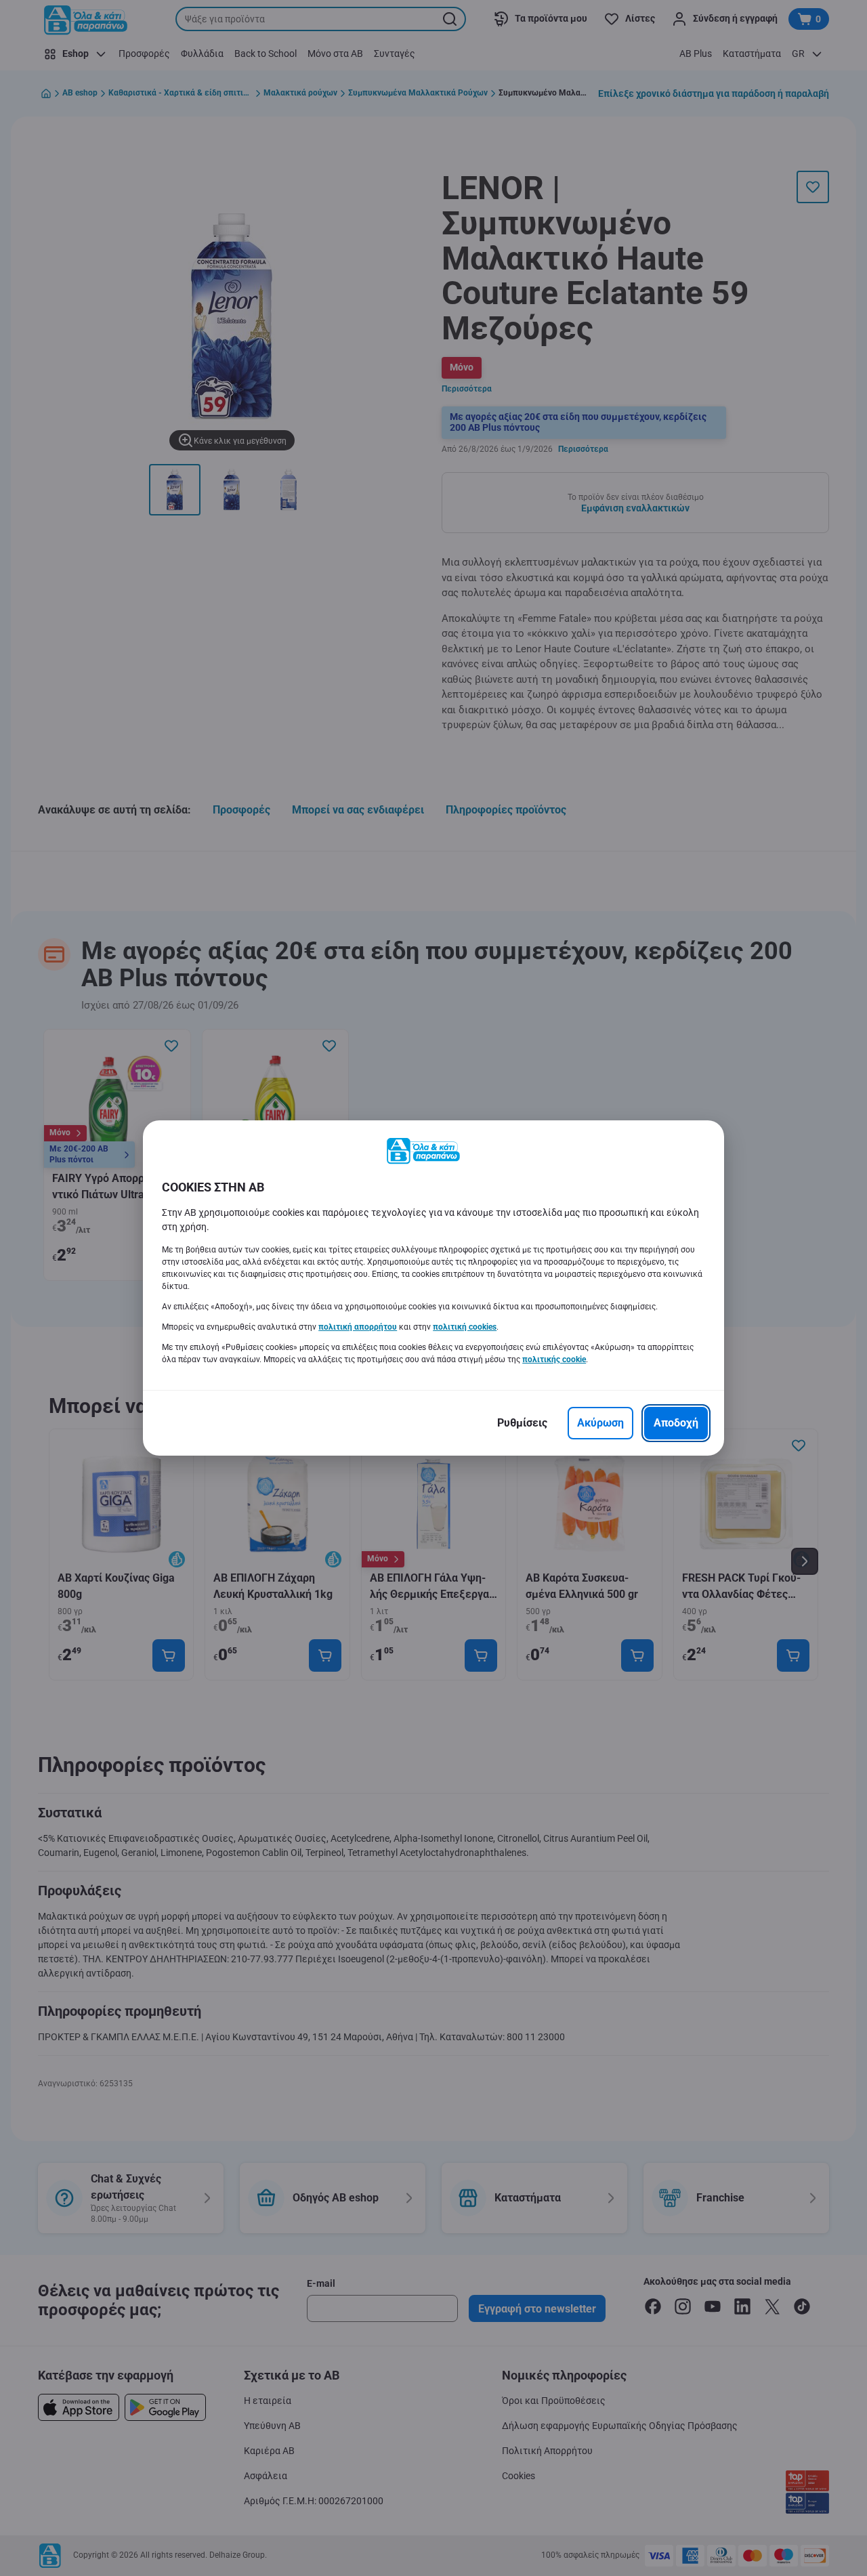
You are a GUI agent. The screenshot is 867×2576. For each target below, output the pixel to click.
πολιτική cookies (465, 1327)
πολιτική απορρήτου (358, 1327)
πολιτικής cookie (554, 1359)
